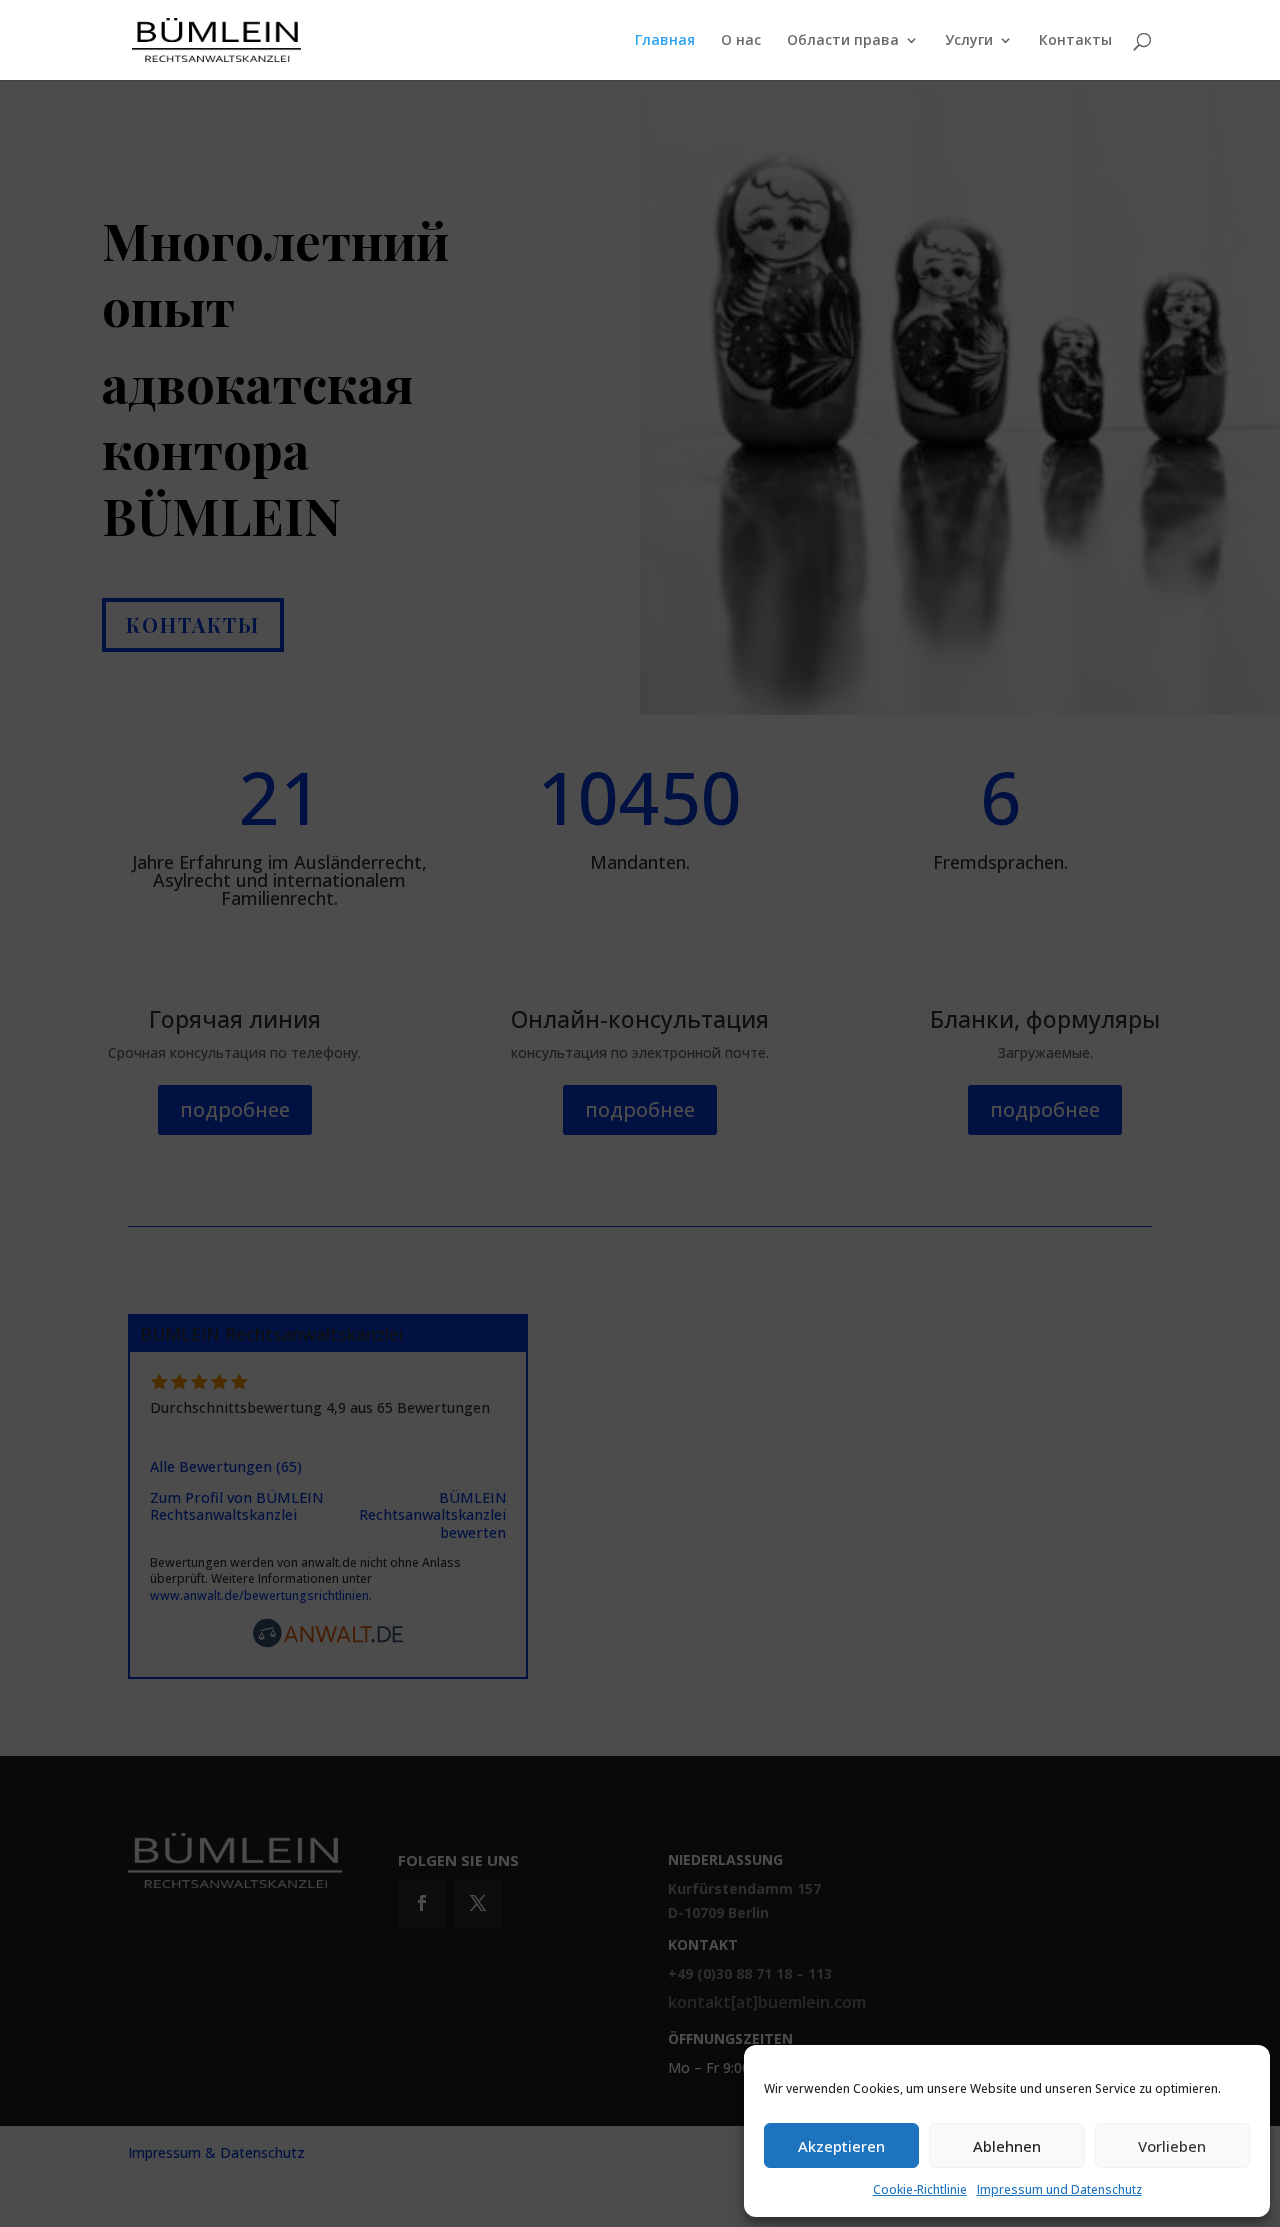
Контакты (1075, 41)
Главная (665, 41)
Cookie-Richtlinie (920, 2189)
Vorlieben (1172, 2146)
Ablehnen (1007, 2146)
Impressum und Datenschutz (1059, 2189)
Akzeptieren (841, 2146)
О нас (741, 41)
